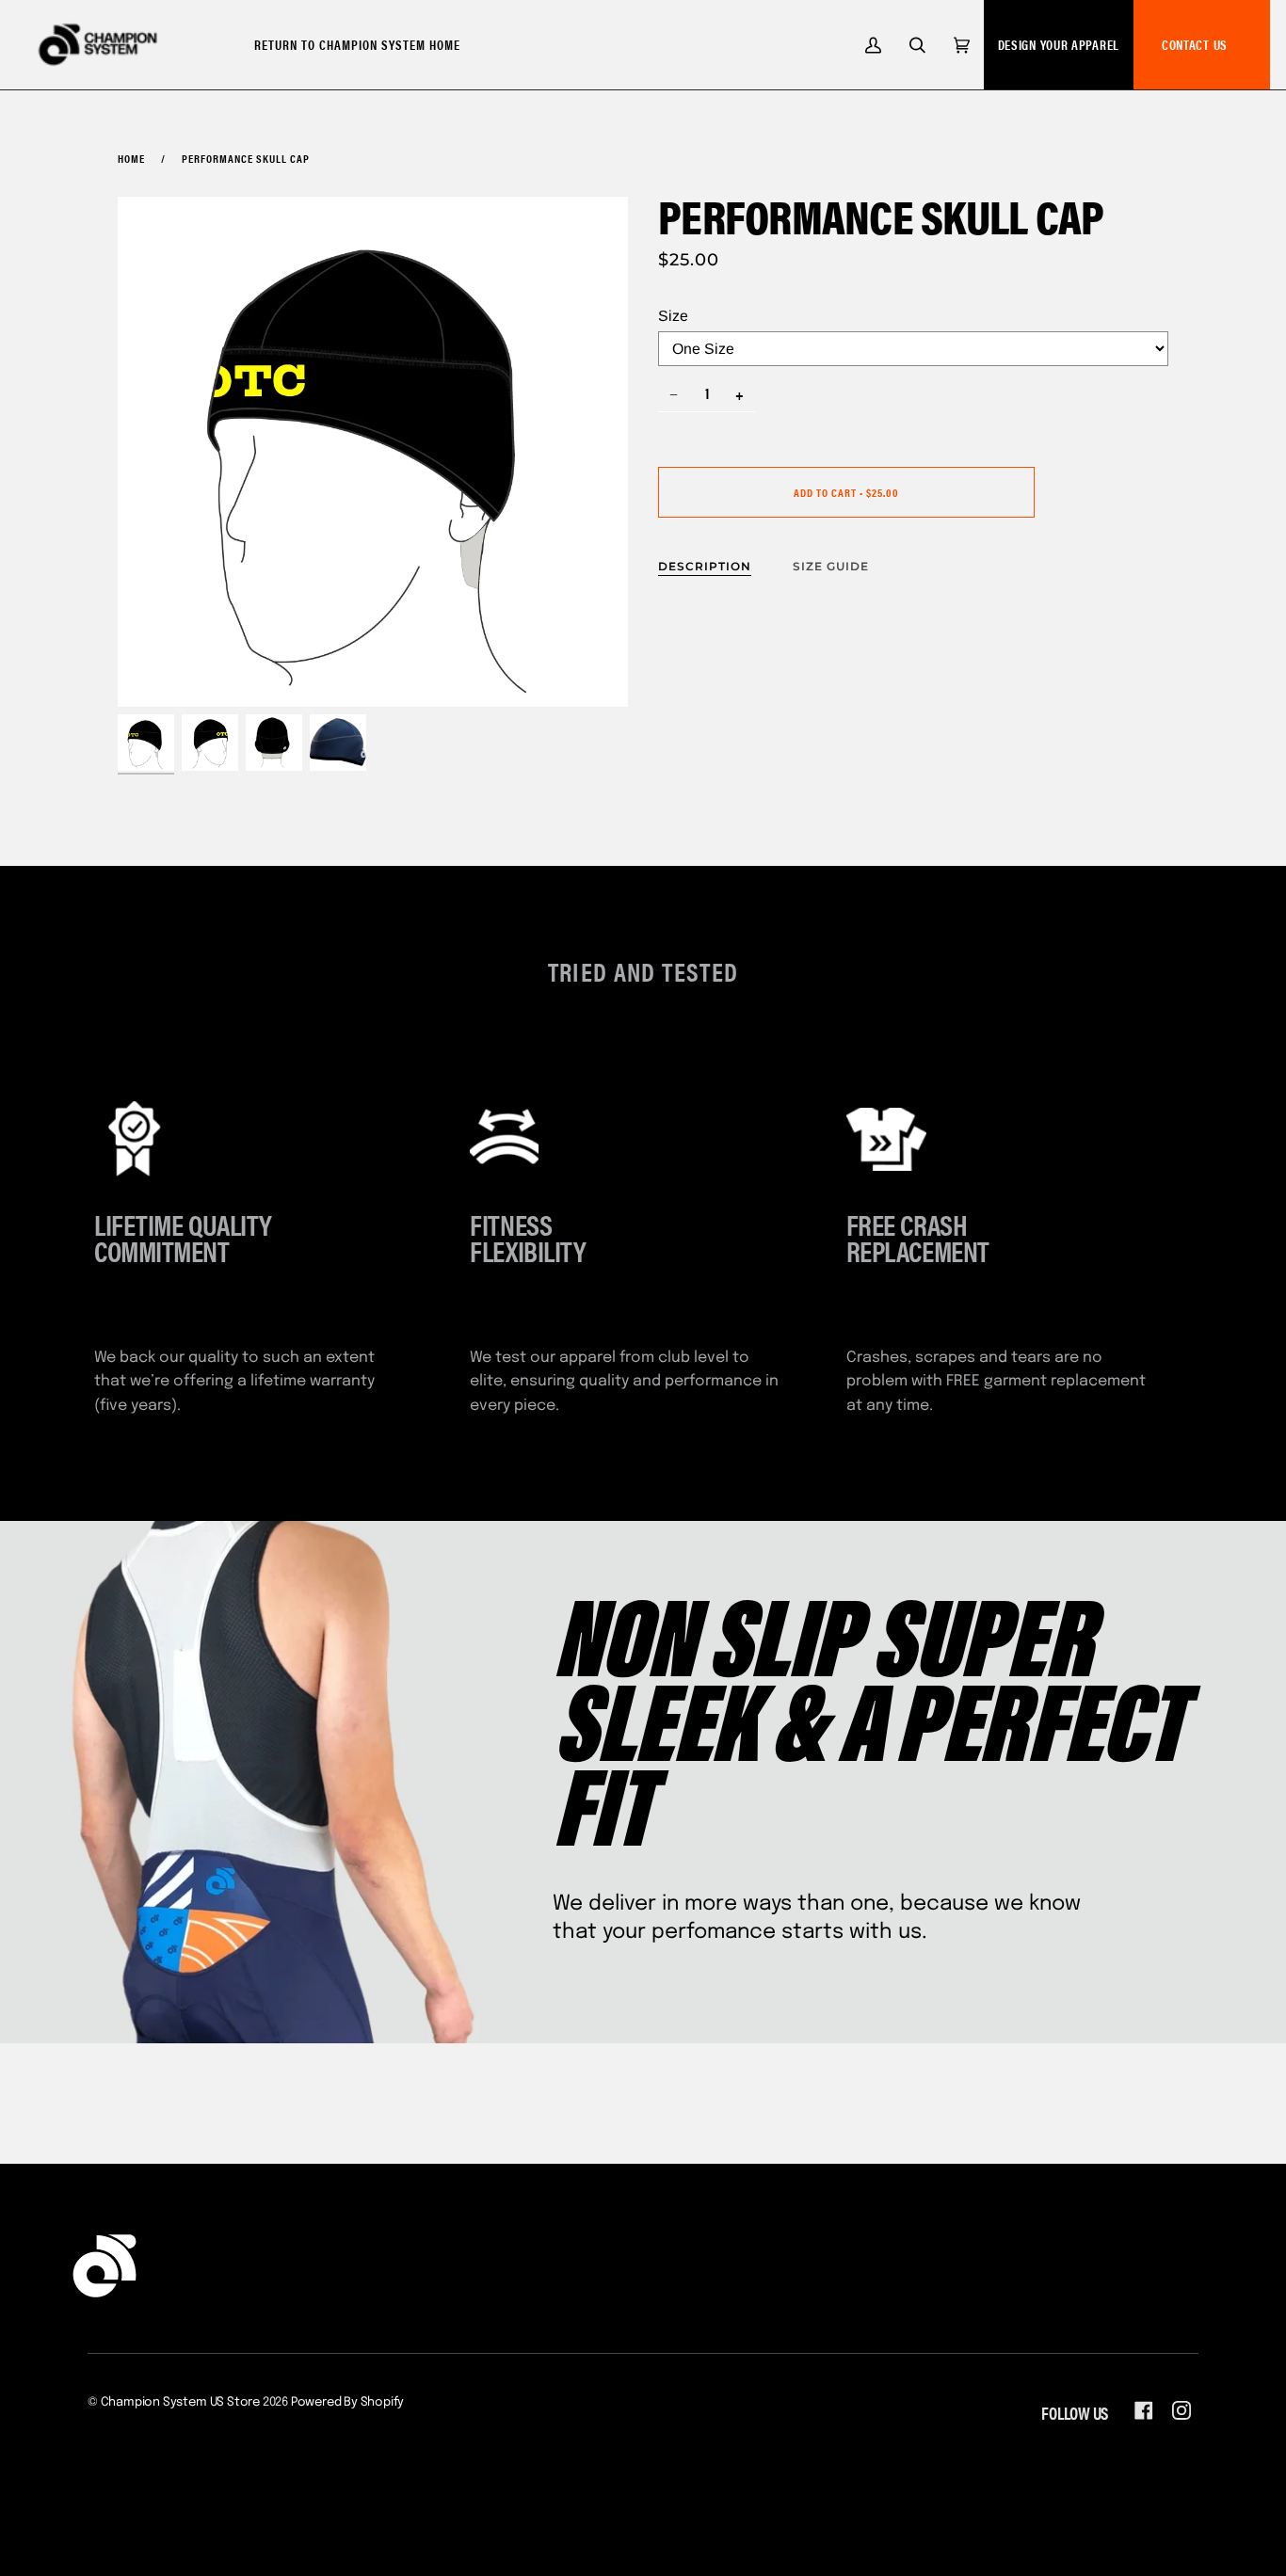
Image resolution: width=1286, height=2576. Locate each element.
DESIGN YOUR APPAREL (1059, 44)
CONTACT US (1195, 44)
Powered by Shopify (348, 2402)
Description (705, 566)
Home (131, 158)
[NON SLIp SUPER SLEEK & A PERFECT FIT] (643, 1782)
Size (673, 316)
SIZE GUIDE (831, 566)
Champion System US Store (180, 2402)
